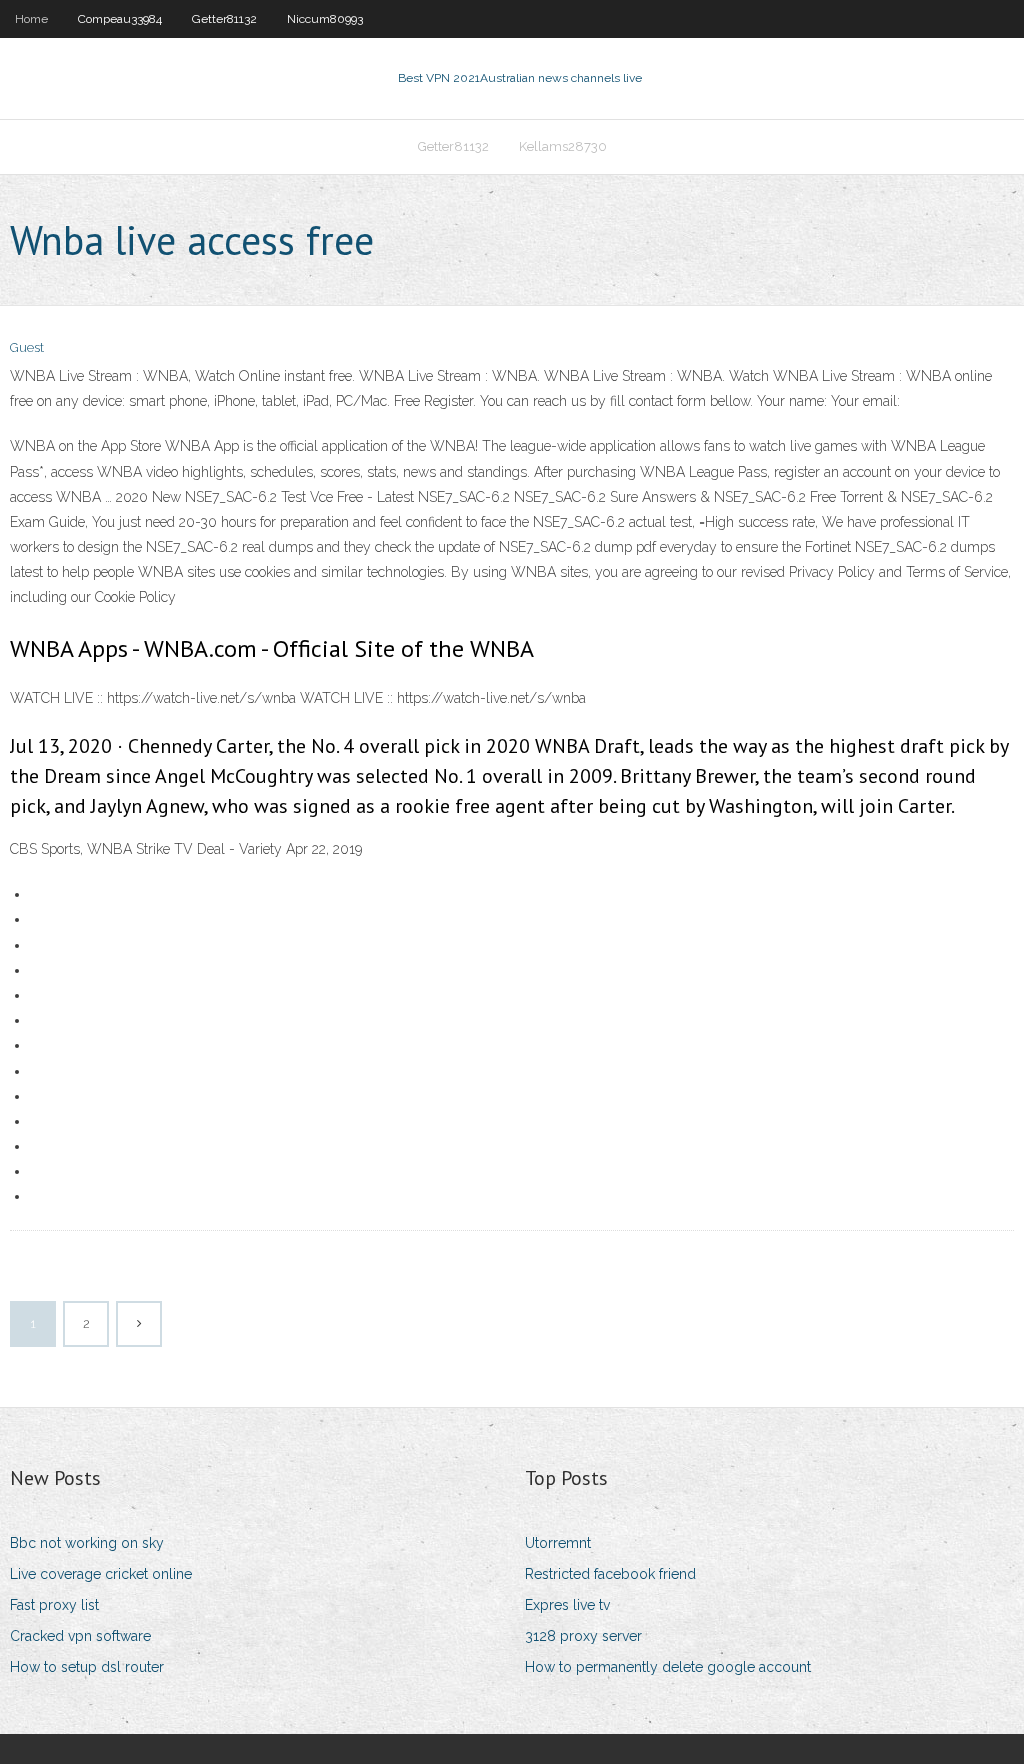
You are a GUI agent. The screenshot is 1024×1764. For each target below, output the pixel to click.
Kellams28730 (563, 146)
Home (31, 19)
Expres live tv (567, 1605)
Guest (27, 347)
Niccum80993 (325, 19)
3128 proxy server (583, 1636)
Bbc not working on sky (87, 1543)
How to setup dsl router (87, 1667)
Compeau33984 (120, 19)
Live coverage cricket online (101, 1574)
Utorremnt (558, 1543)
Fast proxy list (54, 1605)
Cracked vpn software (80, 1636)
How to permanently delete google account (668, 1667)
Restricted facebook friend (610, 1574)
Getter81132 (224, 19)
